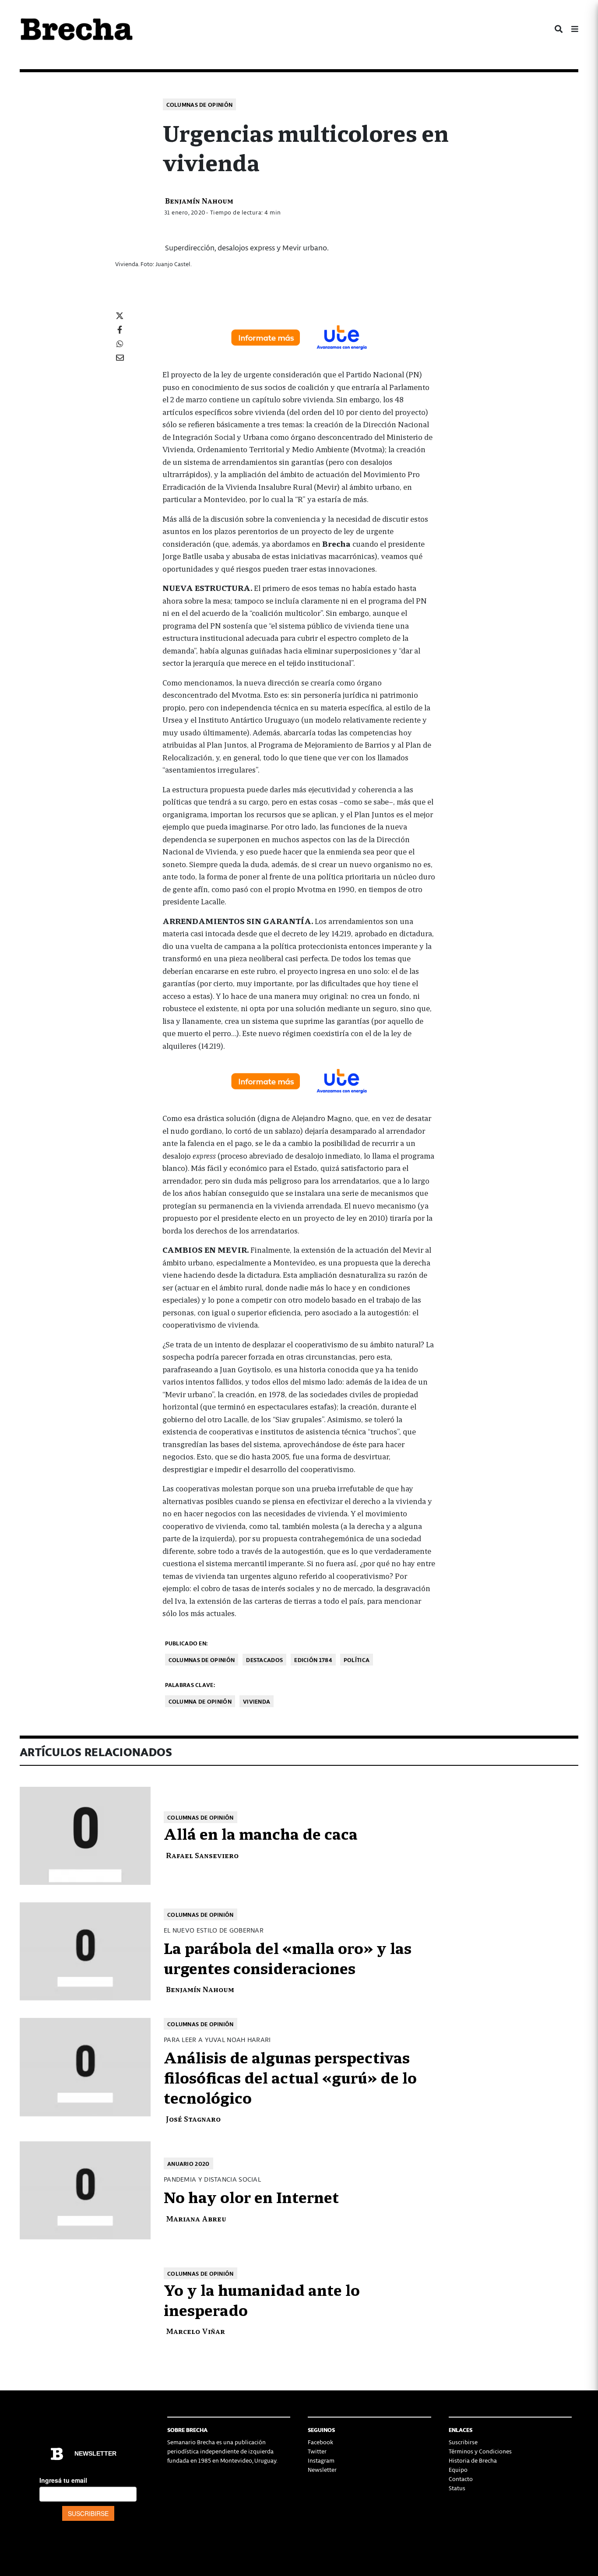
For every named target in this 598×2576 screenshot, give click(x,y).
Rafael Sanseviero (202, 1855)
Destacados (264, 1660)
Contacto (461, 2479)
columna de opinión (200, 1701)
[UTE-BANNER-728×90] (299, 337)
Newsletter (322, 2469)
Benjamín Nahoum (199, 200)
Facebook (320, 2442)
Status (457, 2488)
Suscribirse (463, 2442)
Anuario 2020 (188, 2163)
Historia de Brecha (473, 2460)
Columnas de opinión (200, 104)
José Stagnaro (193, 2118)
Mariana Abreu (196, 2218)
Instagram (321, 2460)
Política (357, 1660)
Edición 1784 (313, 1660)
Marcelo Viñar (195, 2331)
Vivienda (257, 1701)
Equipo (458, 2469)
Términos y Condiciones (480, 2451)
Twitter (317, 2451)
